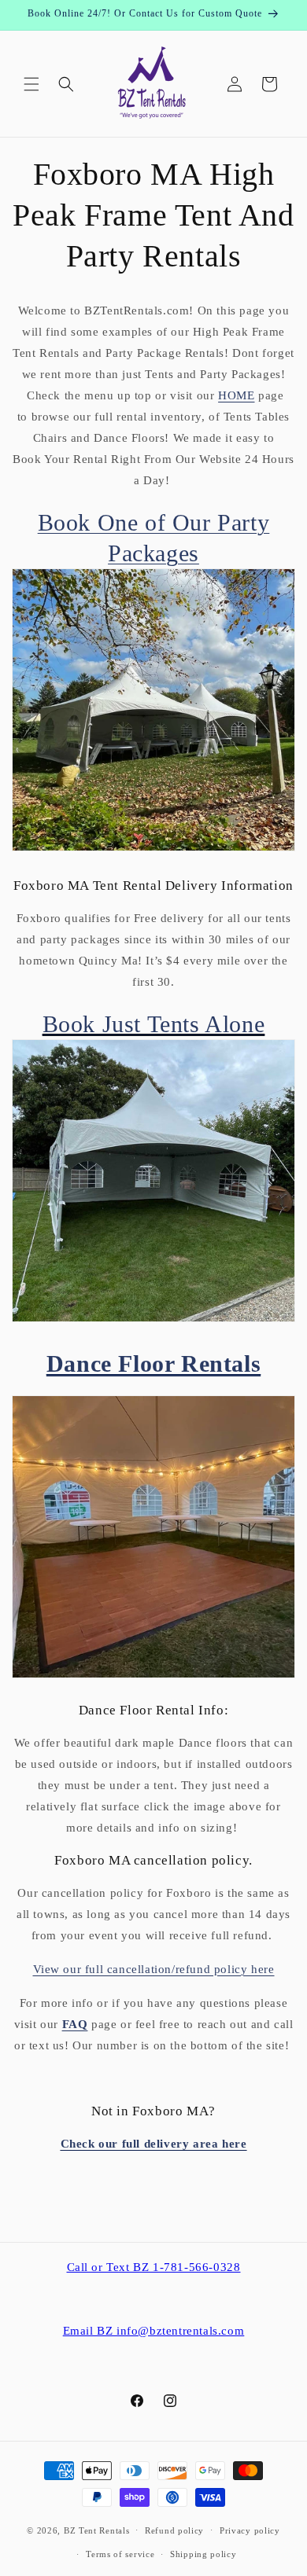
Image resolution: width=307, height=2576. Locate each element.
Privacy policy (250, 2530)
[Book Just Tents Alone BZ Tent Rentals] (153, 1317)
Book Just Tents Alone (154, 1024)
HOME (236, 395)
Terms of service (120, 2554)
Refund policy (174, 2530)
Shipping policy (203, 2554)
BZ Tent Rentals (97, 2530)
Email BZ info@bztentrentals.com (154, 2331)
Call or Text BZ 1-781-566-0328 (154, 2267)
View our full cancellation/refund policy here (154, 1969)
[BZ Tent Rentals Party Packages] (153, 846)
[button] (31, 84)
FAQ (75, 2024)
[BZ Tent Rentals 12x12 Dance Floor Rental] (153, 1678)
